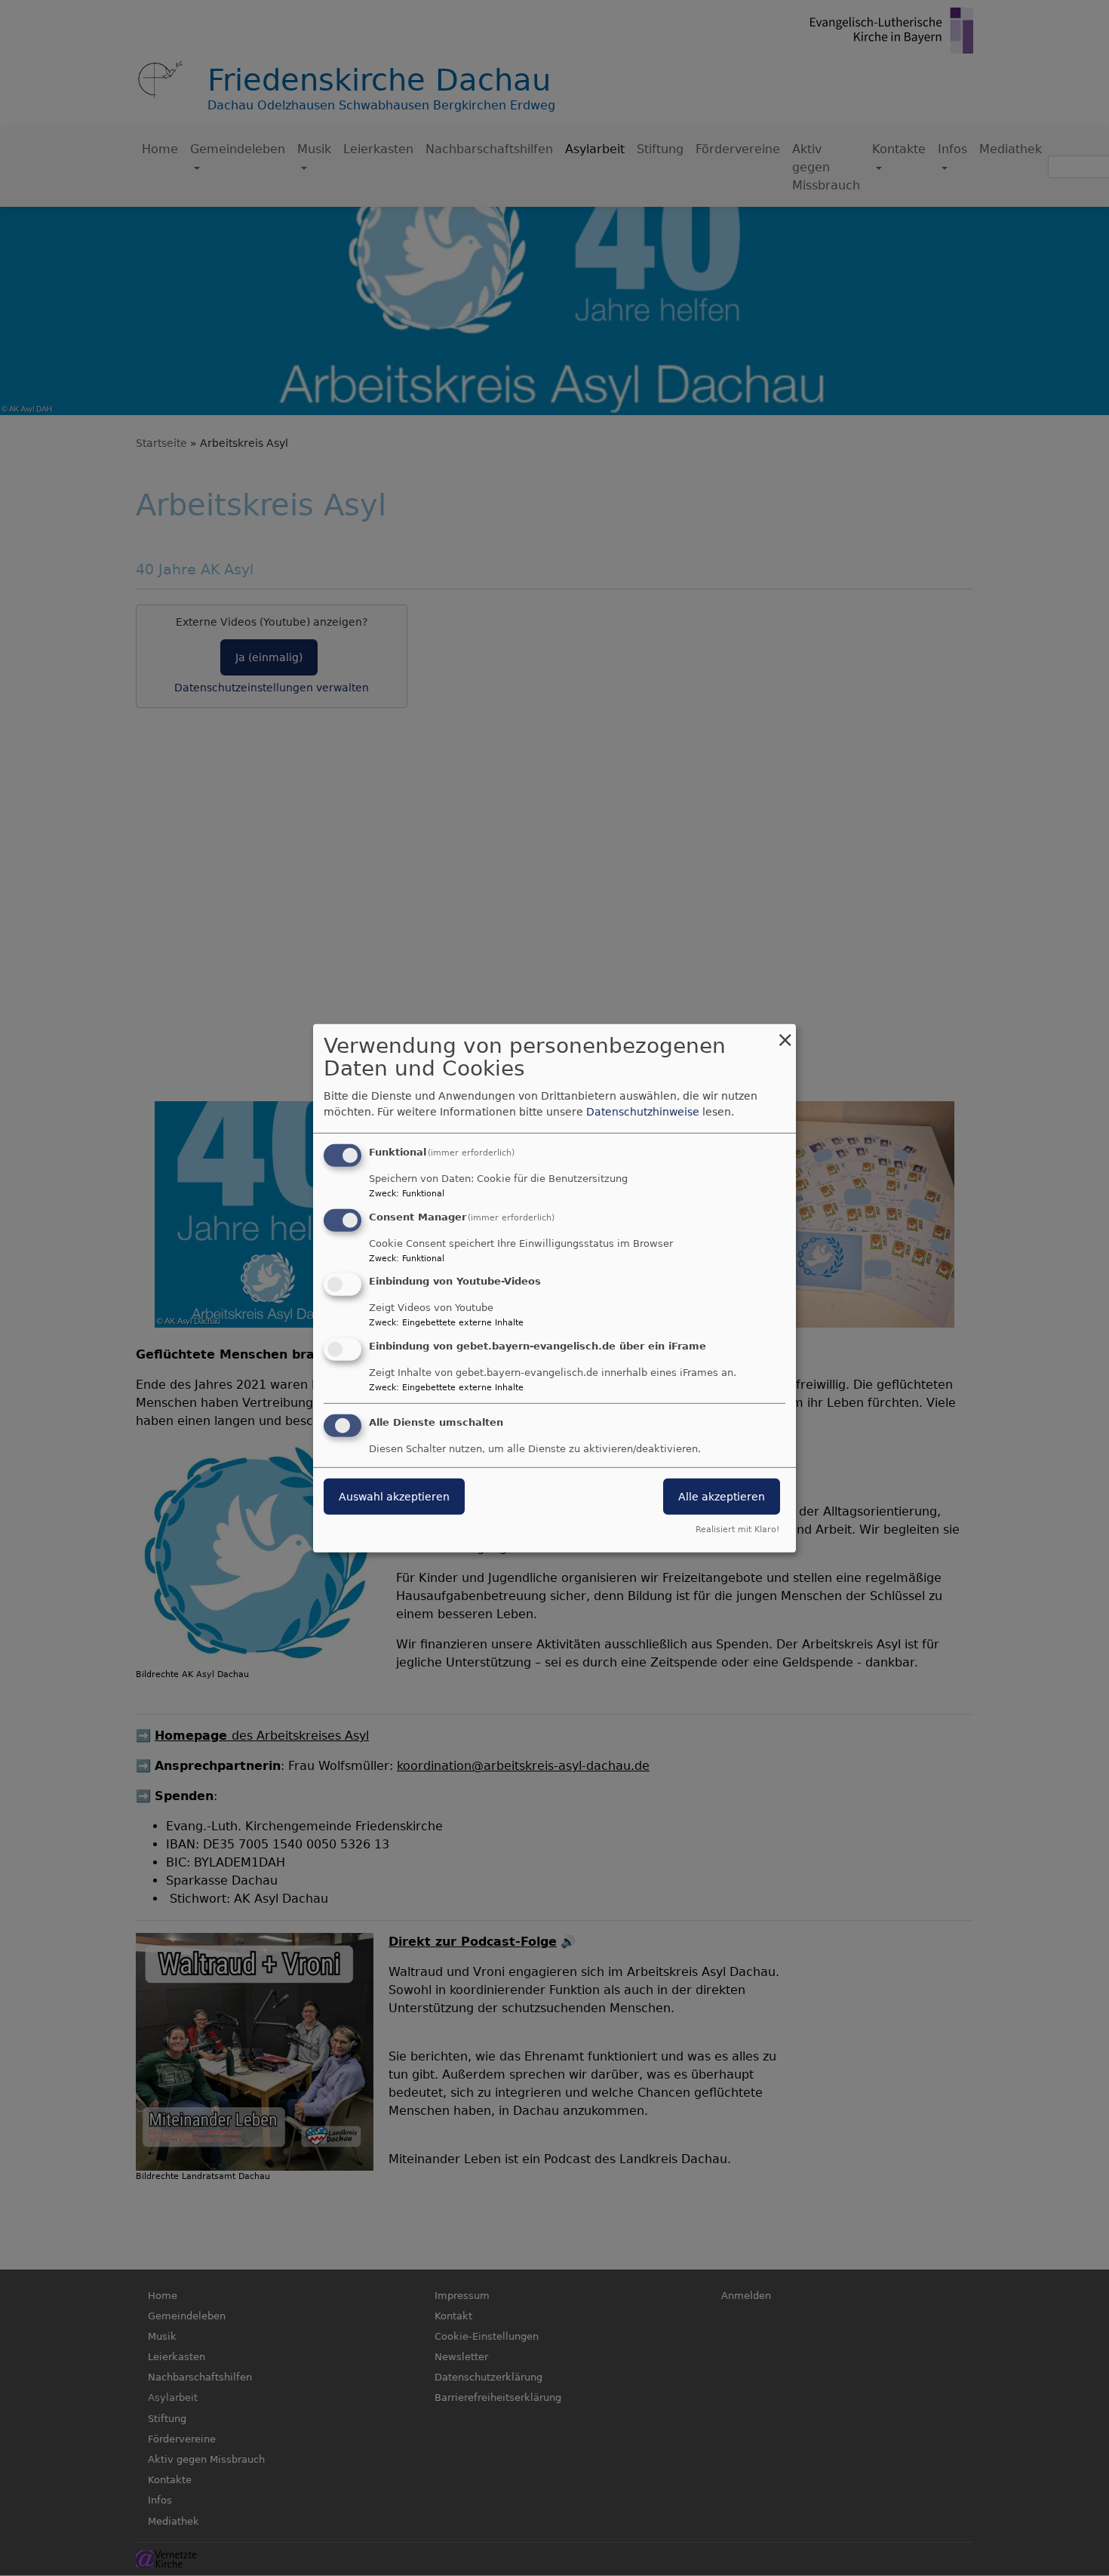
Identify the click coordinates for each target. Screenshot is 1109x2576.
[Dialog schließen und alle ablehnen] (785, 1033)
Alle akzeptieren (722, 1497)
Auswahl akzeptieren (394, 1497)
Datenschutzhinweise (643, 1112)
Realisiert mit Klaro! (737, 1530)
